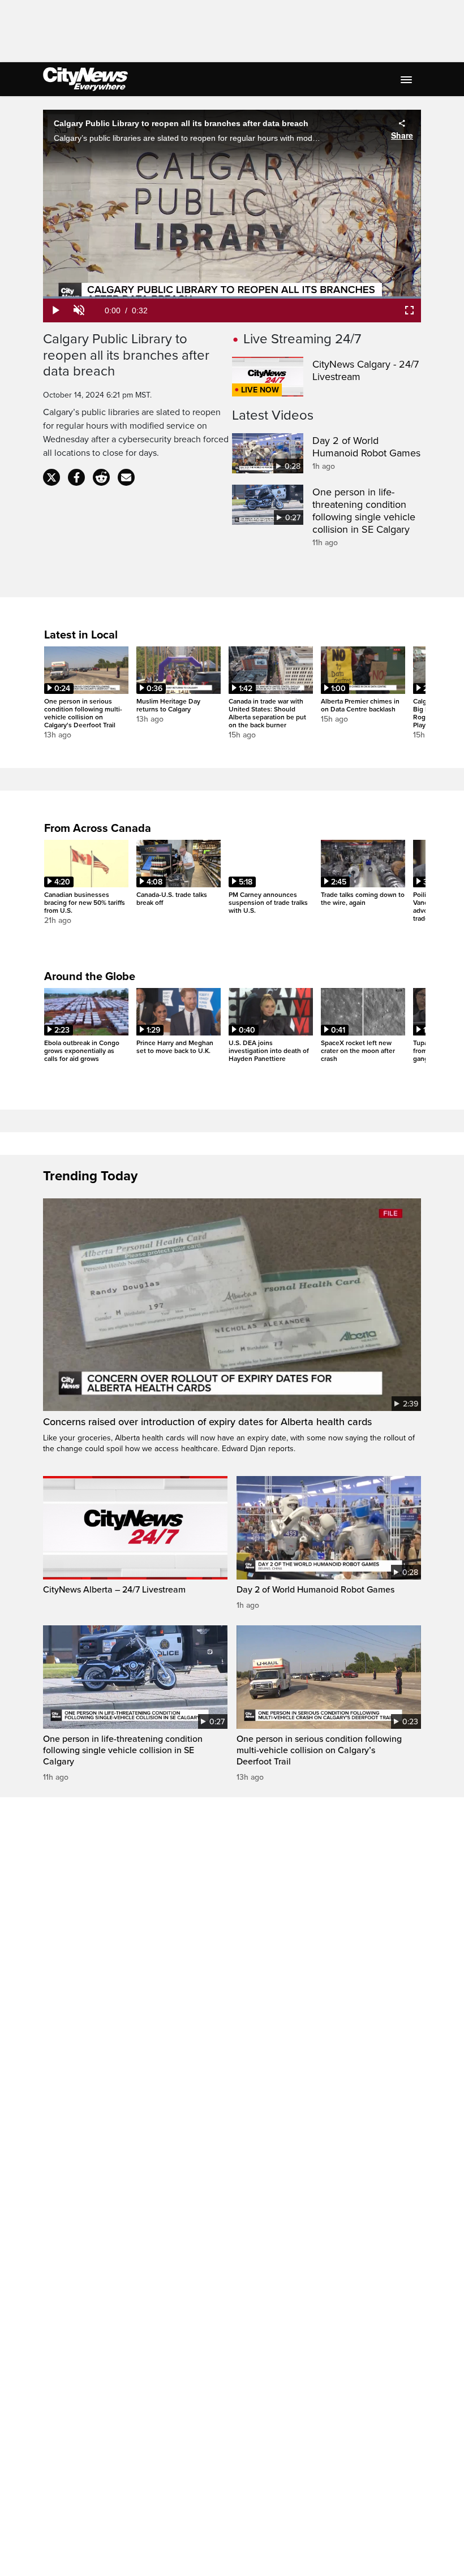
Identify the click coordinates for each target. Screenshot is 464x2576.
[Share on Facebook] (76, 477)
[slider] (232, 297)
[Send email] (126, 477)
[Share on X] (51, 477)
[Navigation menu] (407, 79)
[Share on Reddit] (101, 477)
